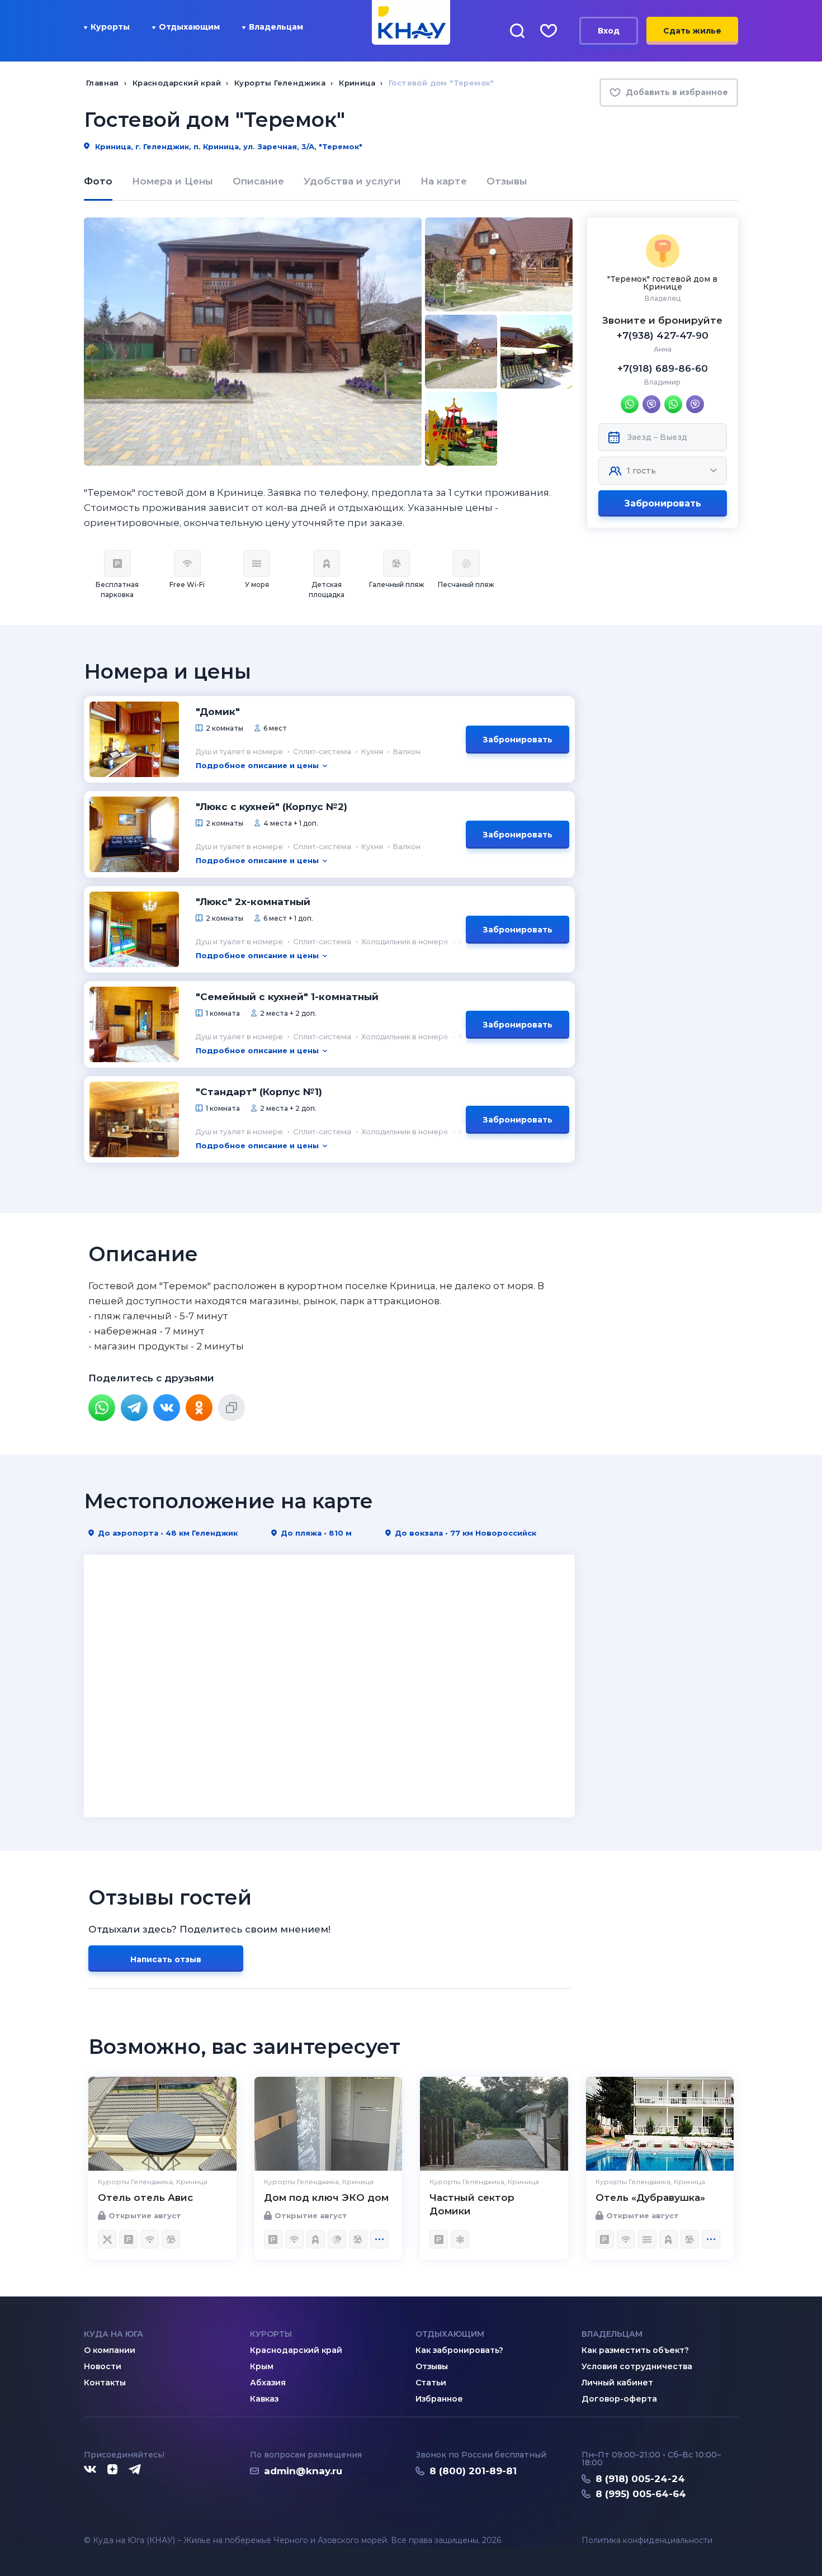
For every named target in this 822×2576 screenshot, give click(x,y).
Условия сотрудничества (637, 2366)
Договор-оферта (619, 2399)
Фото (98, 181)
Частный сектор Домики (472, 2204)
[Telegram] (134, 1408)
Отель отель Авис (145, 2198)
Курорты (110, 27)
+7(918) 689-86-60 (663, 368)
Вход (609, 31)
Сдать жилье (692, 31)
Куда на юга (114, 2334)
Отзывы (507, 181)
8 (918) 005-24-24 (640, 2479)
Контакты (105, 2383)
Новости (103, 2366)
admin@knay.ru (303, 2471)
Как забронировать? (459, 2350)
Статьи (431, 2383)
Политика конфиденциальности (647, 2541)
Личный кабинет (617, 2383)
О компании (110, 2350)
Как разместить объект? (635, 2350)
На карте (444, 181)
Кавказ (264, 2399)
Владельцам (276, 27)
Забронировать (663, 503)
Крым (262, 2366)
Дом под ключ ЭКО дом (326, 2198)
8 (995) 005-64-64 (641, 2494)
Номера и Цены (173, 181)
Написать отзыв (166, 1959)
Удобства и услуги (352, 181)
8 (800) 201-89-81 (473, 2471)
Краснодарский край (296, 2350)
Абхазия (268, 2383)
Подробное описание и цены (257, 765)
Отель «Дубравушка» (650, 2198)
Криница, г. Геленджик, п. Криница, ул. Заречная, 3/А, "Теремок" (228, 146)
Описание (258, 181)
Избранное (439, 2399)
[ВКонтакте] (167, 1408)
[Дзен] (112, 2470)
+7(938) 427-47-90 (663, 335)
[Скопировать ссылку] (232, 1408)
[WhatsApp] (102, 1408)
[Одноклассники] (199, 1408)
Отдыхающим (189, 27)
